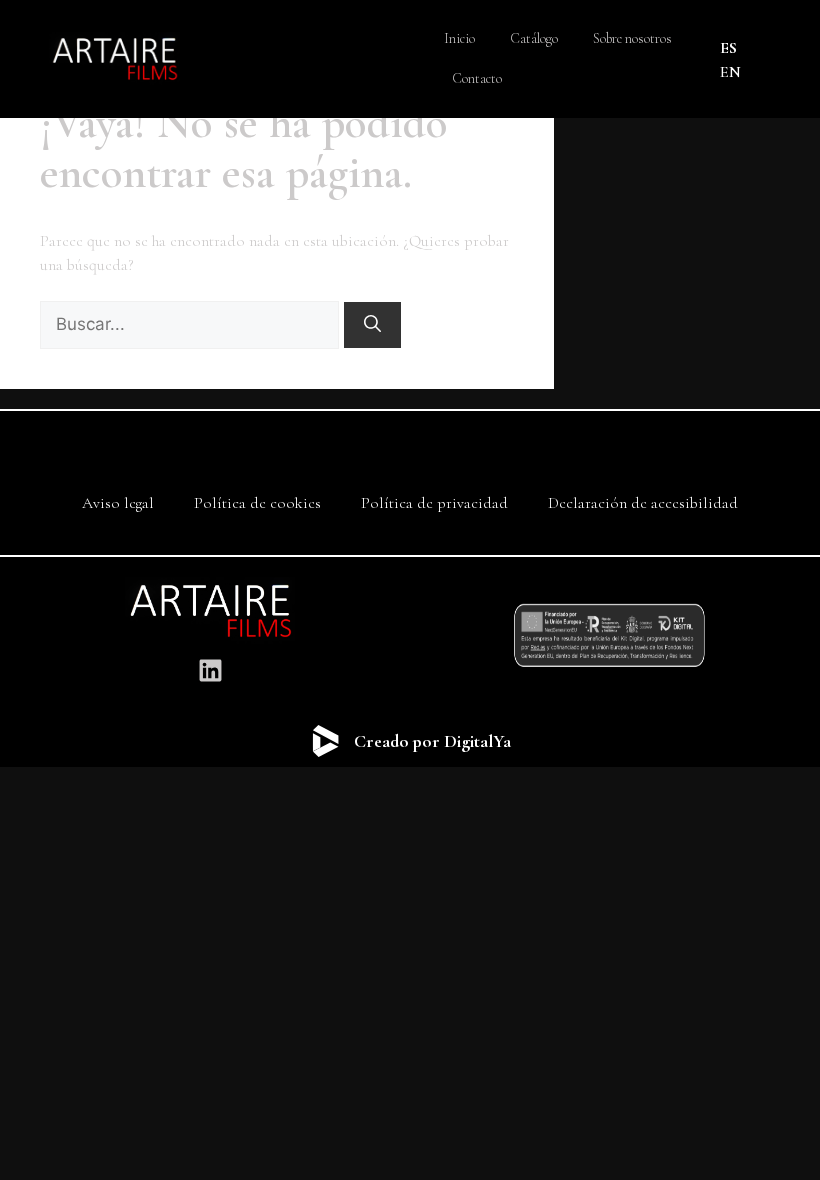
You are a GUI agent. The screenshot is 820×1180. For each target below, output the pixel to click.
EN (730, 72)
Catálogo (534, 38)
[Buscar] (372, 325)
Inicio (459, 38)
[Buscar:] (191, 325)
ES (728, 48)
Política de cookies (257, 503)
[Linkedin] (210, 670)
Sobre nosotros (632, 38)
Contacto (477, 78)
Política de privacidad (434, 503)
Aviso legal (118, 503)
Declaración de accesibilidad (643, 503)
